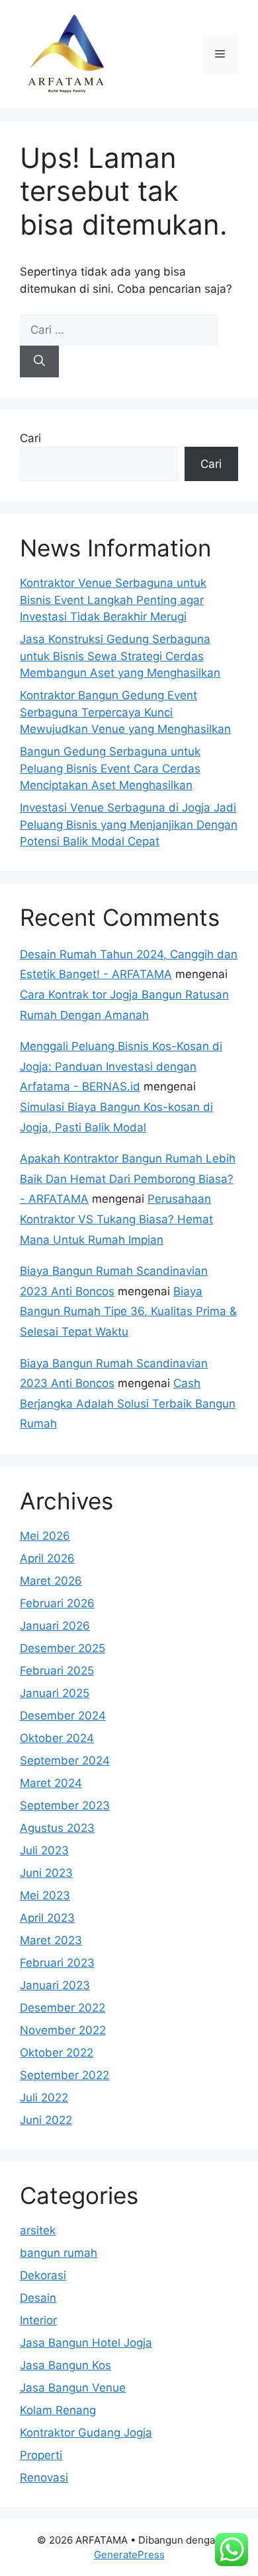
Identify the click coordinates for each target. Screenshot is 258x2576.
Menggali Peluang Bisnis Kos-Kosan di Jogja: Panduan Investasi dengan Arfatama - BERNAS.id (121, 1066)
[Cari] (39, 361)
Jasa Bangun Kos (65, 2365)
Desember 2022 (63, 2008)
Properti (41, 2455)
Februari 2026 (57, 1603)
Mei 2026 (45, 1536)
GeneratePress (129, 2555)
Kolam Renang (58, 2410)
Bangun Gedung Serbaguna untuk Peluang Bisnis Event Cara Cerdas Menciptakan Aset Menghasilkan (110, 768)
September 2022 (64, 2075)
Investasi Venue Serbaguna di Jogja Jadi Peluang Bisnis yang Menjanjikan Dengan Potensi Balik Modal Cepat (129, 824)
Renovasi (44, 2478)
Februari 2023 (57, 1963)
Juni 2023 (46, 1873)
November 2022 (63, 2030)
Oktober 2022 (57, 2053)
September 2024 (65, 1761)
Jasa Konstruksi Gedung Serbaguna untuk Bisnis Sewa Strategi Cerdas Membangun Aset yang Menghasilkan (120, 656)
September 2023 (65, 1805)
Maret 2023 (51, 1940)
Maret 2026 (51, 1581)
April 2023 (47, 1918)
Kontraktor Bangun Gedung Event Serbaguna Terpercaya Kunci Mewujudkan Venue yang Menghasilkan (125, 712)
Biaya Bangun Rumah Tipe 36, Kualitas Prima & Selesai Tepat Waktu (128, 1311)
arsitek (38, 2230)
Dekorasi (43, 2275)
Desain (38, 2298)
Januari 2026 (55, 1626)
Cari (30, 438)
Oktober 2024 (57, 1738)
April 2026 (47, 1558)
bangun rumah (59, 2253)
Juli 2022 (44, 2098)
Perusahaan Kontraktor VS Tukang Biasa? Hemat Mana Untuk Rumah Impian (116, 1219)
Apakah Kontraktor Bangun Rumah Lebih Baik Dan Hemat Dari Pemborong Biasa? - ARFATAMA (128, 1179)
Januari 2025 (55, 1693)
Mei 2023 (45, 1895)
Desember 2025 (63, 1648)
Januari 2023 (55, 1985)
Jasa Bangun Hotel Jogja (86, 2343)
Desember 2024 (63, 1716)
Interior (38, 2320)
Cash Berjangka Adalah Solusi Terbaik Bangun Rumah (128, 1403)
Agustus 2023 (57, 1828)
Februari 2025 (57, 1671)
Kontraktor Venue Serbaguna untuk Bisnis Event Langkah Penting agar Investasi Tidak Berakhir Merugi (113, 600)
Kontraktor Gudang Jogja (86, 2433)
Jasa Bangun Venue (73, 2388)
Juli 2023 (44, 1850)
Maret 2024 (51, 1783)
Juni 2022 (46, 2120)
